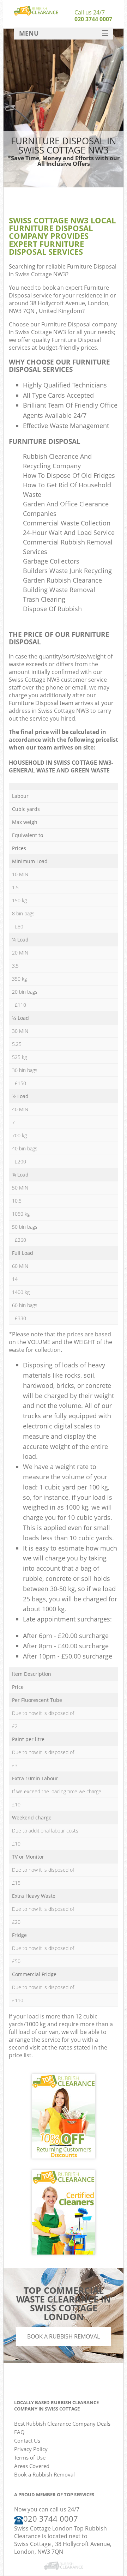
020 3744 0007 (93, 19)
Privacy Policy (31, 2449)
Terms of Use (30, 2457)
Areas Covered (32, 2466)
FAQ (19, 2432)
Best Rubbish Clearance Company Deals (62, 2424)
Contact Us (27, 2440)
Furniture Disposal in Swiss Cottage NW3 (63, 270)
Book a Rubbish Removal (64, 2336)
